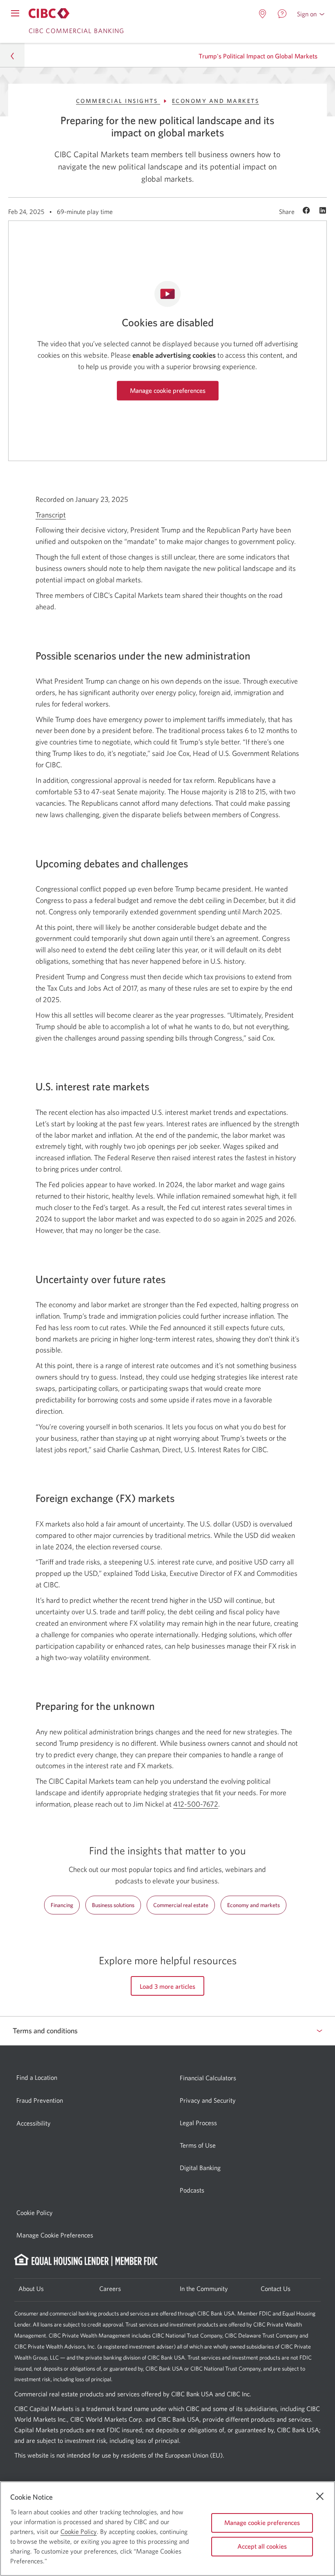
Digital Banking (200, 2168)
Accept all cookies (262, 2546)
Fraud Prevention (40, 2100)
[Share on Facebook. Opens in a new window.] (307, 211)
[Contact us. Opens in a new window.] (282, 14)
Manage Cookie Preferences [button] (55, 2235)
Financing (62, 1905)
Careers (110, 2289)
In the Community (204, 2289)
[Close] (320, 2496)
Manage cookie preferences (168, 390)
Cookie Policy (35, 2213)
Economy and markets (253, 1905)
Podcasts (192, 2190)
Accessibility (33, 2123)
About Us (31, 2289)
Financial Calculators (208, 2078)
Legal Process (198, 2123)
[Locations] (263, 14)
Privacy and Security (208, 2100)
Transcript (51, 515)
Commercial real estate (181, 1905)
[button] (311, 14)
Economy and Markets (216, 101)
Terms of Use (198, 2145)
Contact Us (276, 2289)
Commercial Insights (118, 101)
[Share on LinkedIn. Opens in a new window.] (323, 211)
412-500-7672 (196, 1804)
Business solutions (113, 1905)
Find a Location (37, 2077)
